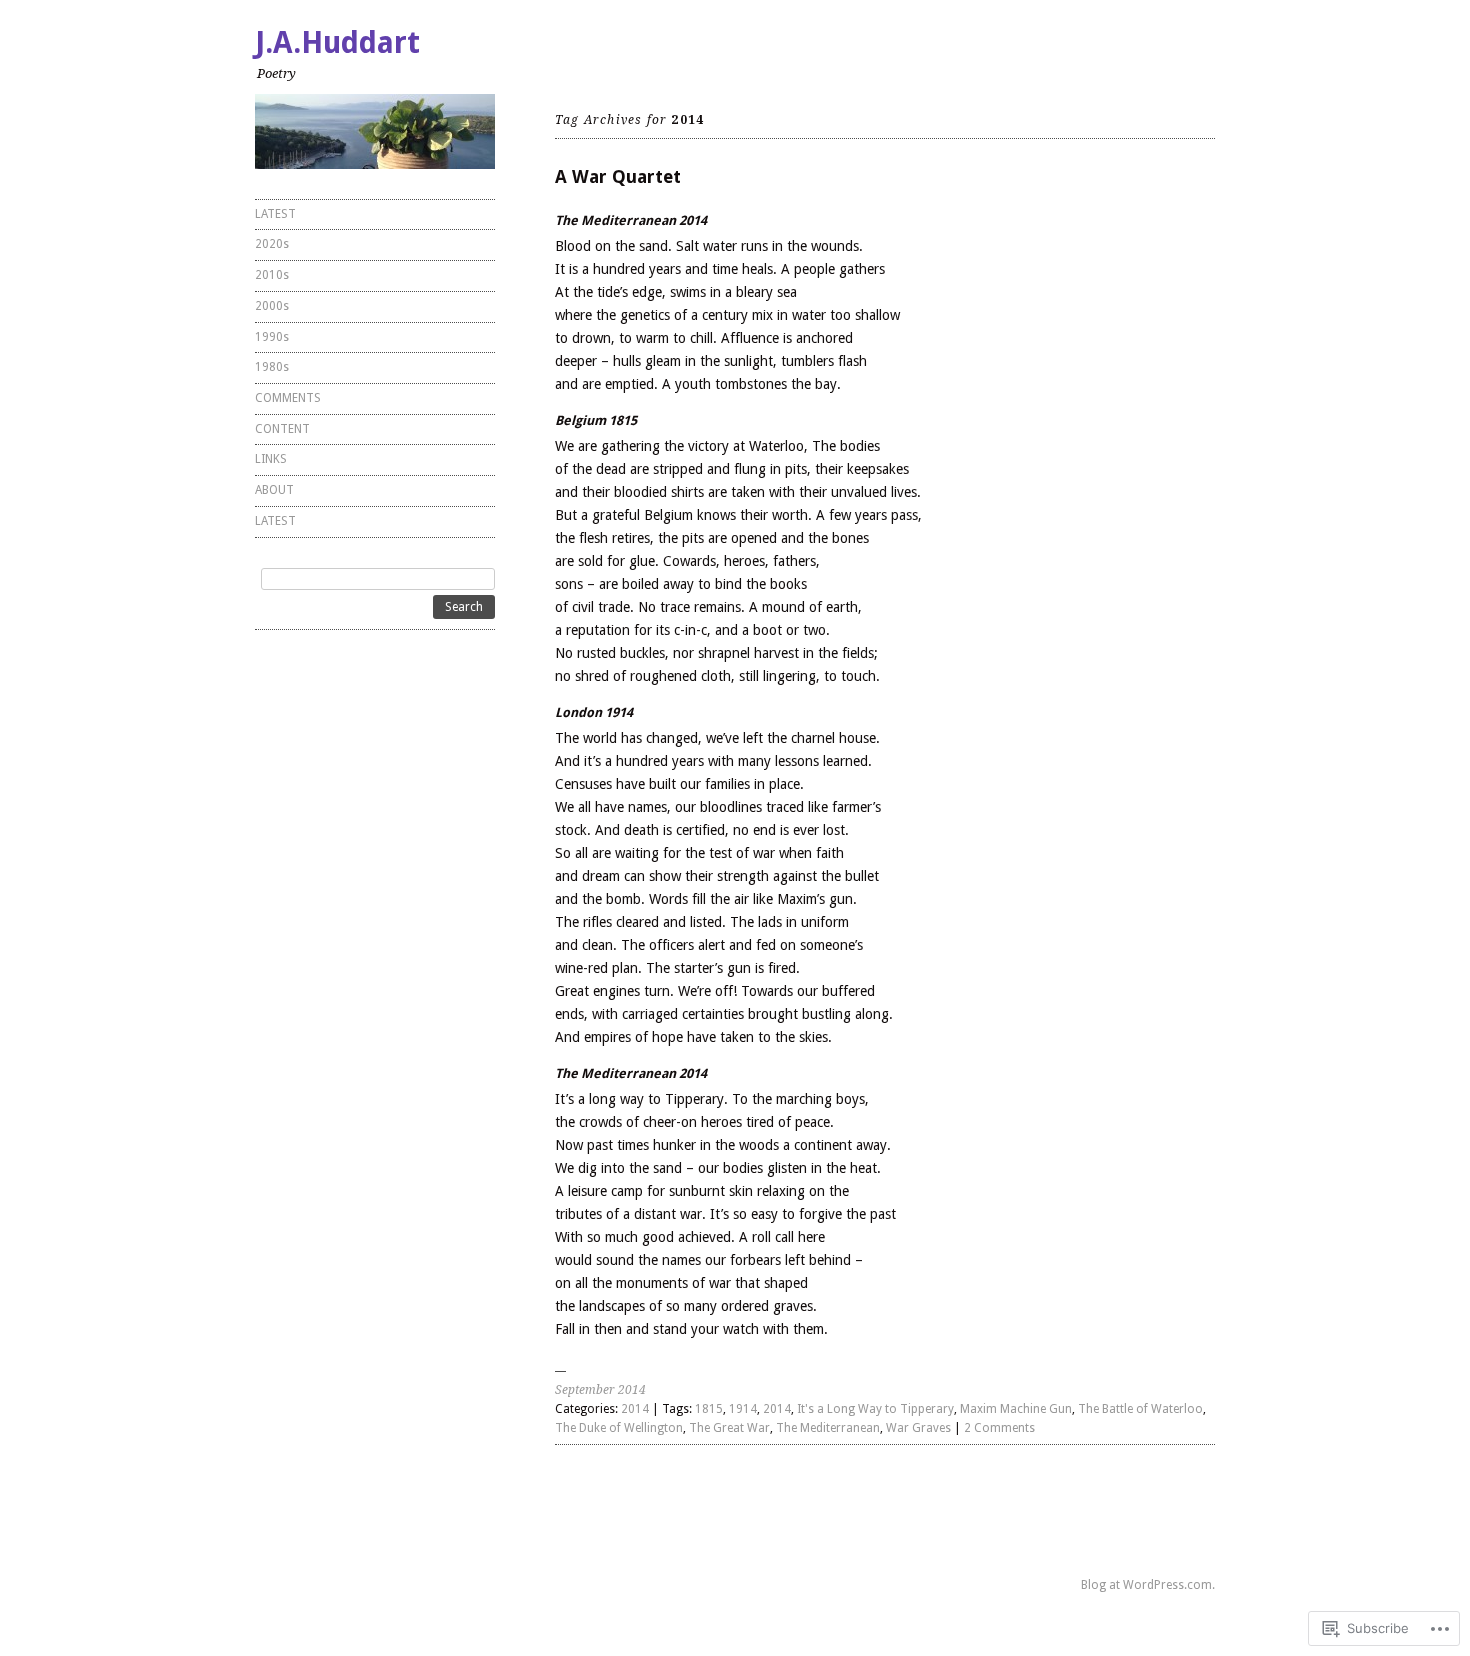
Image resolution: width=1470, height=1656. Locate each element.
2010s (272, 275)
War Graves (918, 1428)
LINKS (271, 459)
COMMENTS (288, 398)
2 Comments (999, 1428)
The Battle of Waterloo (1140, 1409)
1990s (272, 337)
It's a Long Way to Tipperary (875, 1409)
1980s (272, 367)
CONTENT (282, 429)
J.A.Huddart (337, 42)
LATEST (275, 214)
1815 (709, 1409)
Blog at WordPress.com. (1148, 1585)
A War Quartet (618, 176)
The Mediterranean (828, 1428)
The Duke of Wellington (619, 1428)
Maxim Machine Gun (1016, 1409)
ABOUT (274, 490)
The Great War (729, 1428)
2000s (272, 306)
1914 (743, 1409)
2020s (272, 244)
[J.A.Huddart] (375, 131)
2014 (635, 1409)
